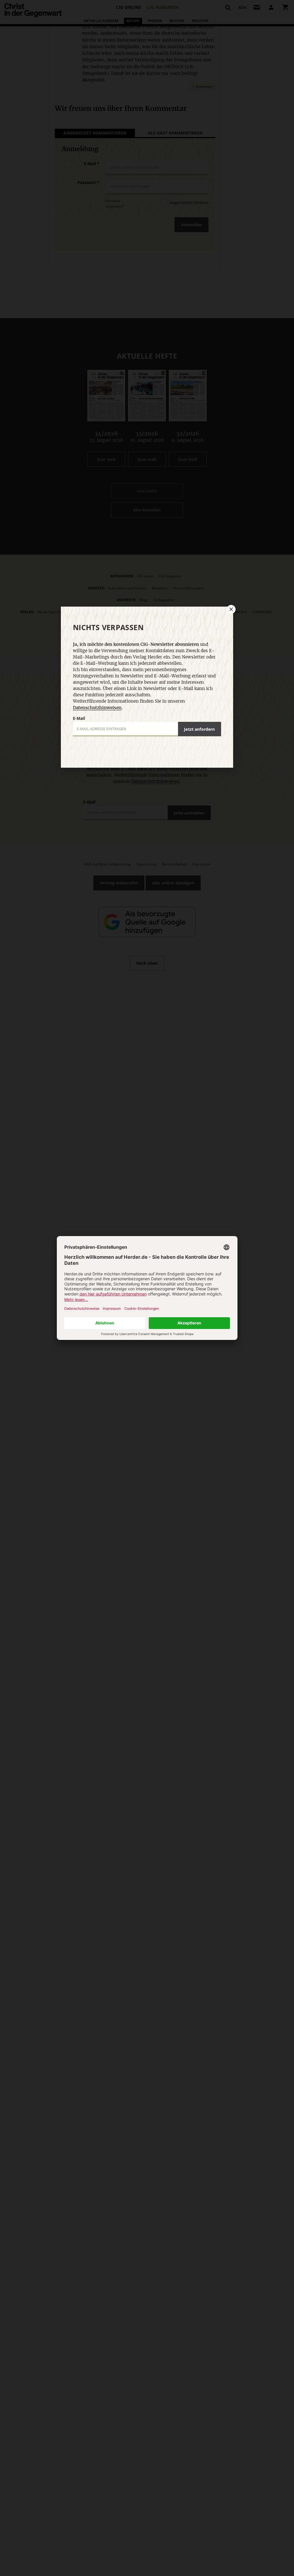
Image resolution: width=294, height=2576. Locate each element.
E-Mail (79, 718)
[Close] (231, 609)
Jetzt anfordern (199, 729)
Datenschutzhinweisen (97, 708)
